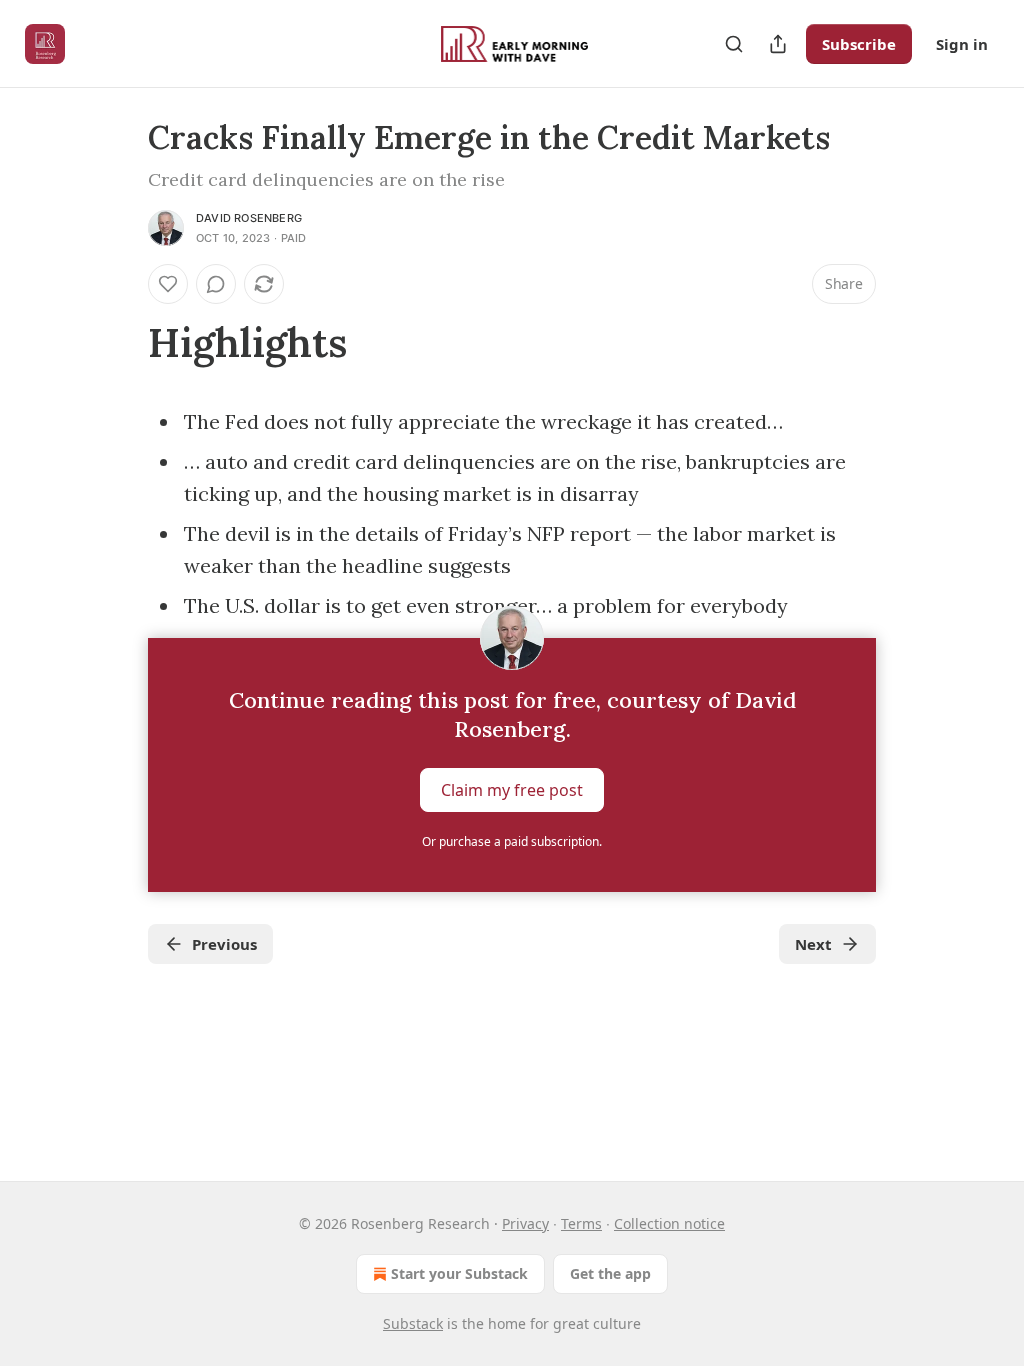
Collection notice (669, 1223)
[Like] (168, 284)
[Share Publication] (778, 44)
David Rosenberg (249, 218)
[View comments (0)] (216, 284)
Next (813, 944)
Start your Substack (459, 1273)
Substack (413, 1323)
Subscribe (859, 44)
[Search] (734, 44)
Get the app (610, 1273)
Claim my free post (512, 790)
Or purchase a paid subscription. (512, 841)
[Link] (120, 343)
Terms (581, 1223)
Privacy (525, 1223)
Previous (224, 944)
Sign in (962, 44)
